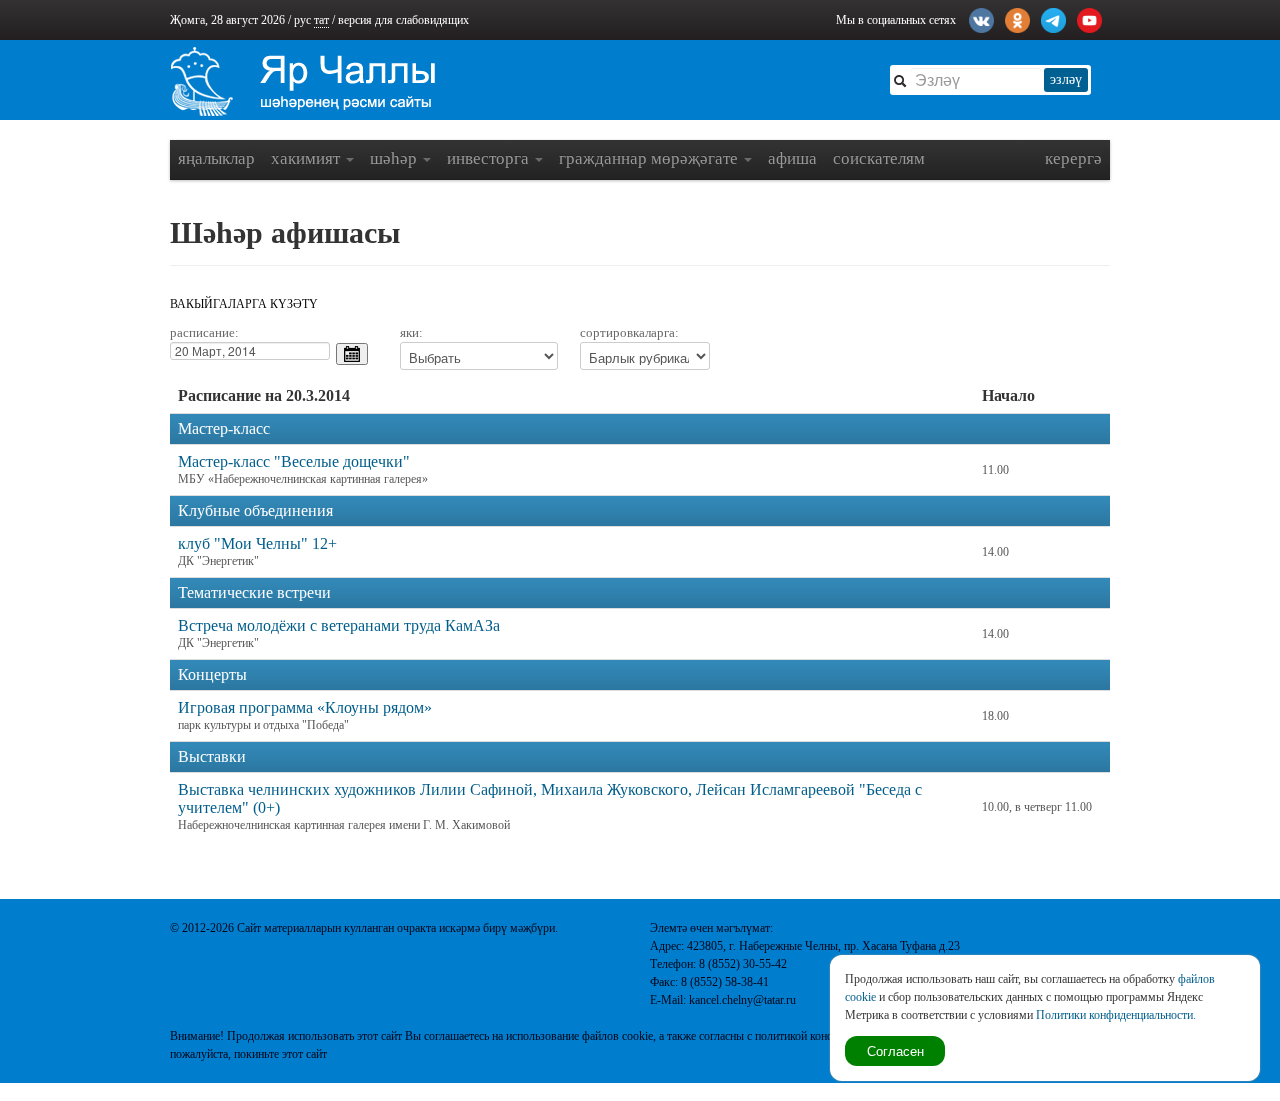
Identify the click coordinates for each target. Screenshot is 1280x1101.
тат (321, 20)
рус (302, 20)
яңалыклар (216, 158)
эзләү (1066, 79)
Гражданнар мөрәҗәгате (650, 158)
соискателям (879, 158)
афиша (792, 158)
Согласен (895, 1050)
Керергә (1073, 158)
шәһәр (395, 158)
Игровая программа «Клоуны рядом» (305, 707)
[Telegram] (1053, 18)
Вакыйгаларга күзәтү (244, 304)
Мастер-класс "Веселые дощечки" (294, 461)
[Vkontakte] (981, 18)
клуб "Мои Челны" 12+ (257, 543)
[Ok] (1017, 18)
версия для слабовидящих (403, 20)
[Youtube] (1089, 18)
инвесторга (490, 158)
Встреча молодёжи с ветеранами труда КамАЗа (339, 625)
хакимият (307, 158)
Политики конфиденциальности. (1116, 1015)
